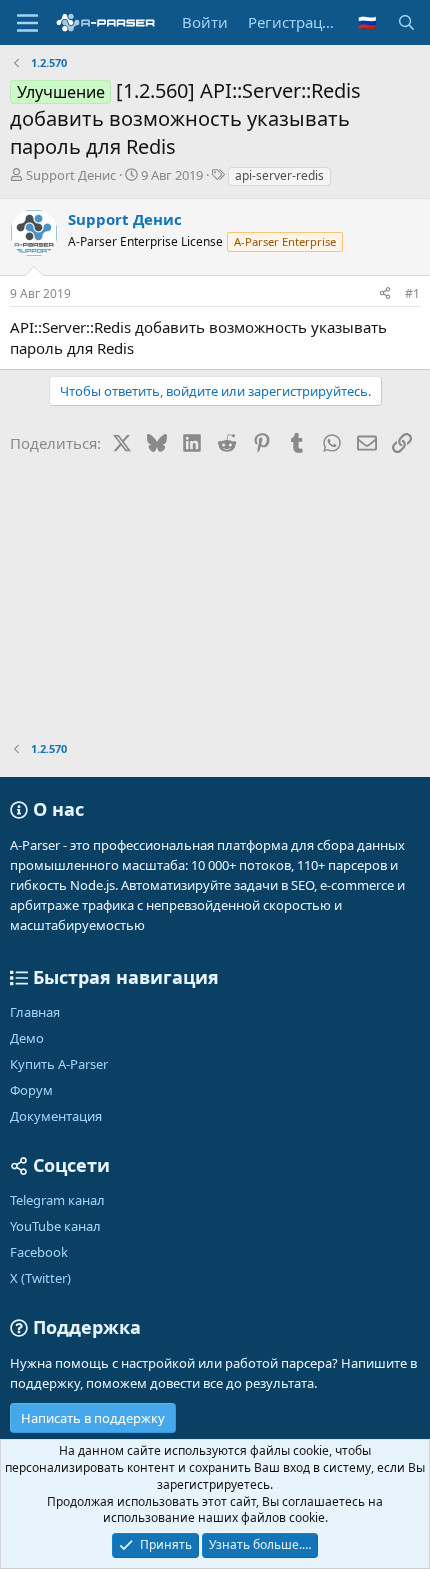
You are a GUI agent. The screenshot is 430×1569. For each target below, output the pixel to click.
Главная (35, 1012)
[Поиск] (406, 22)
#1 (412, 293)
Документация (56, 1116)
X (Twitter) (40, 1278)
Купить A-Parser (59, 1064)
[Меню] (27, 23)
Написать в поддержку (93, 1418)
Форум (31, 1090)
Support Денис (71, 175)
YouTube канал (55, 1226)
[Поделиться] (385, 294)
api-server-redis (279, 175)
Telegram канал (57, 1200)
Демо (27, 1038)
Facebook (39, 1252)
